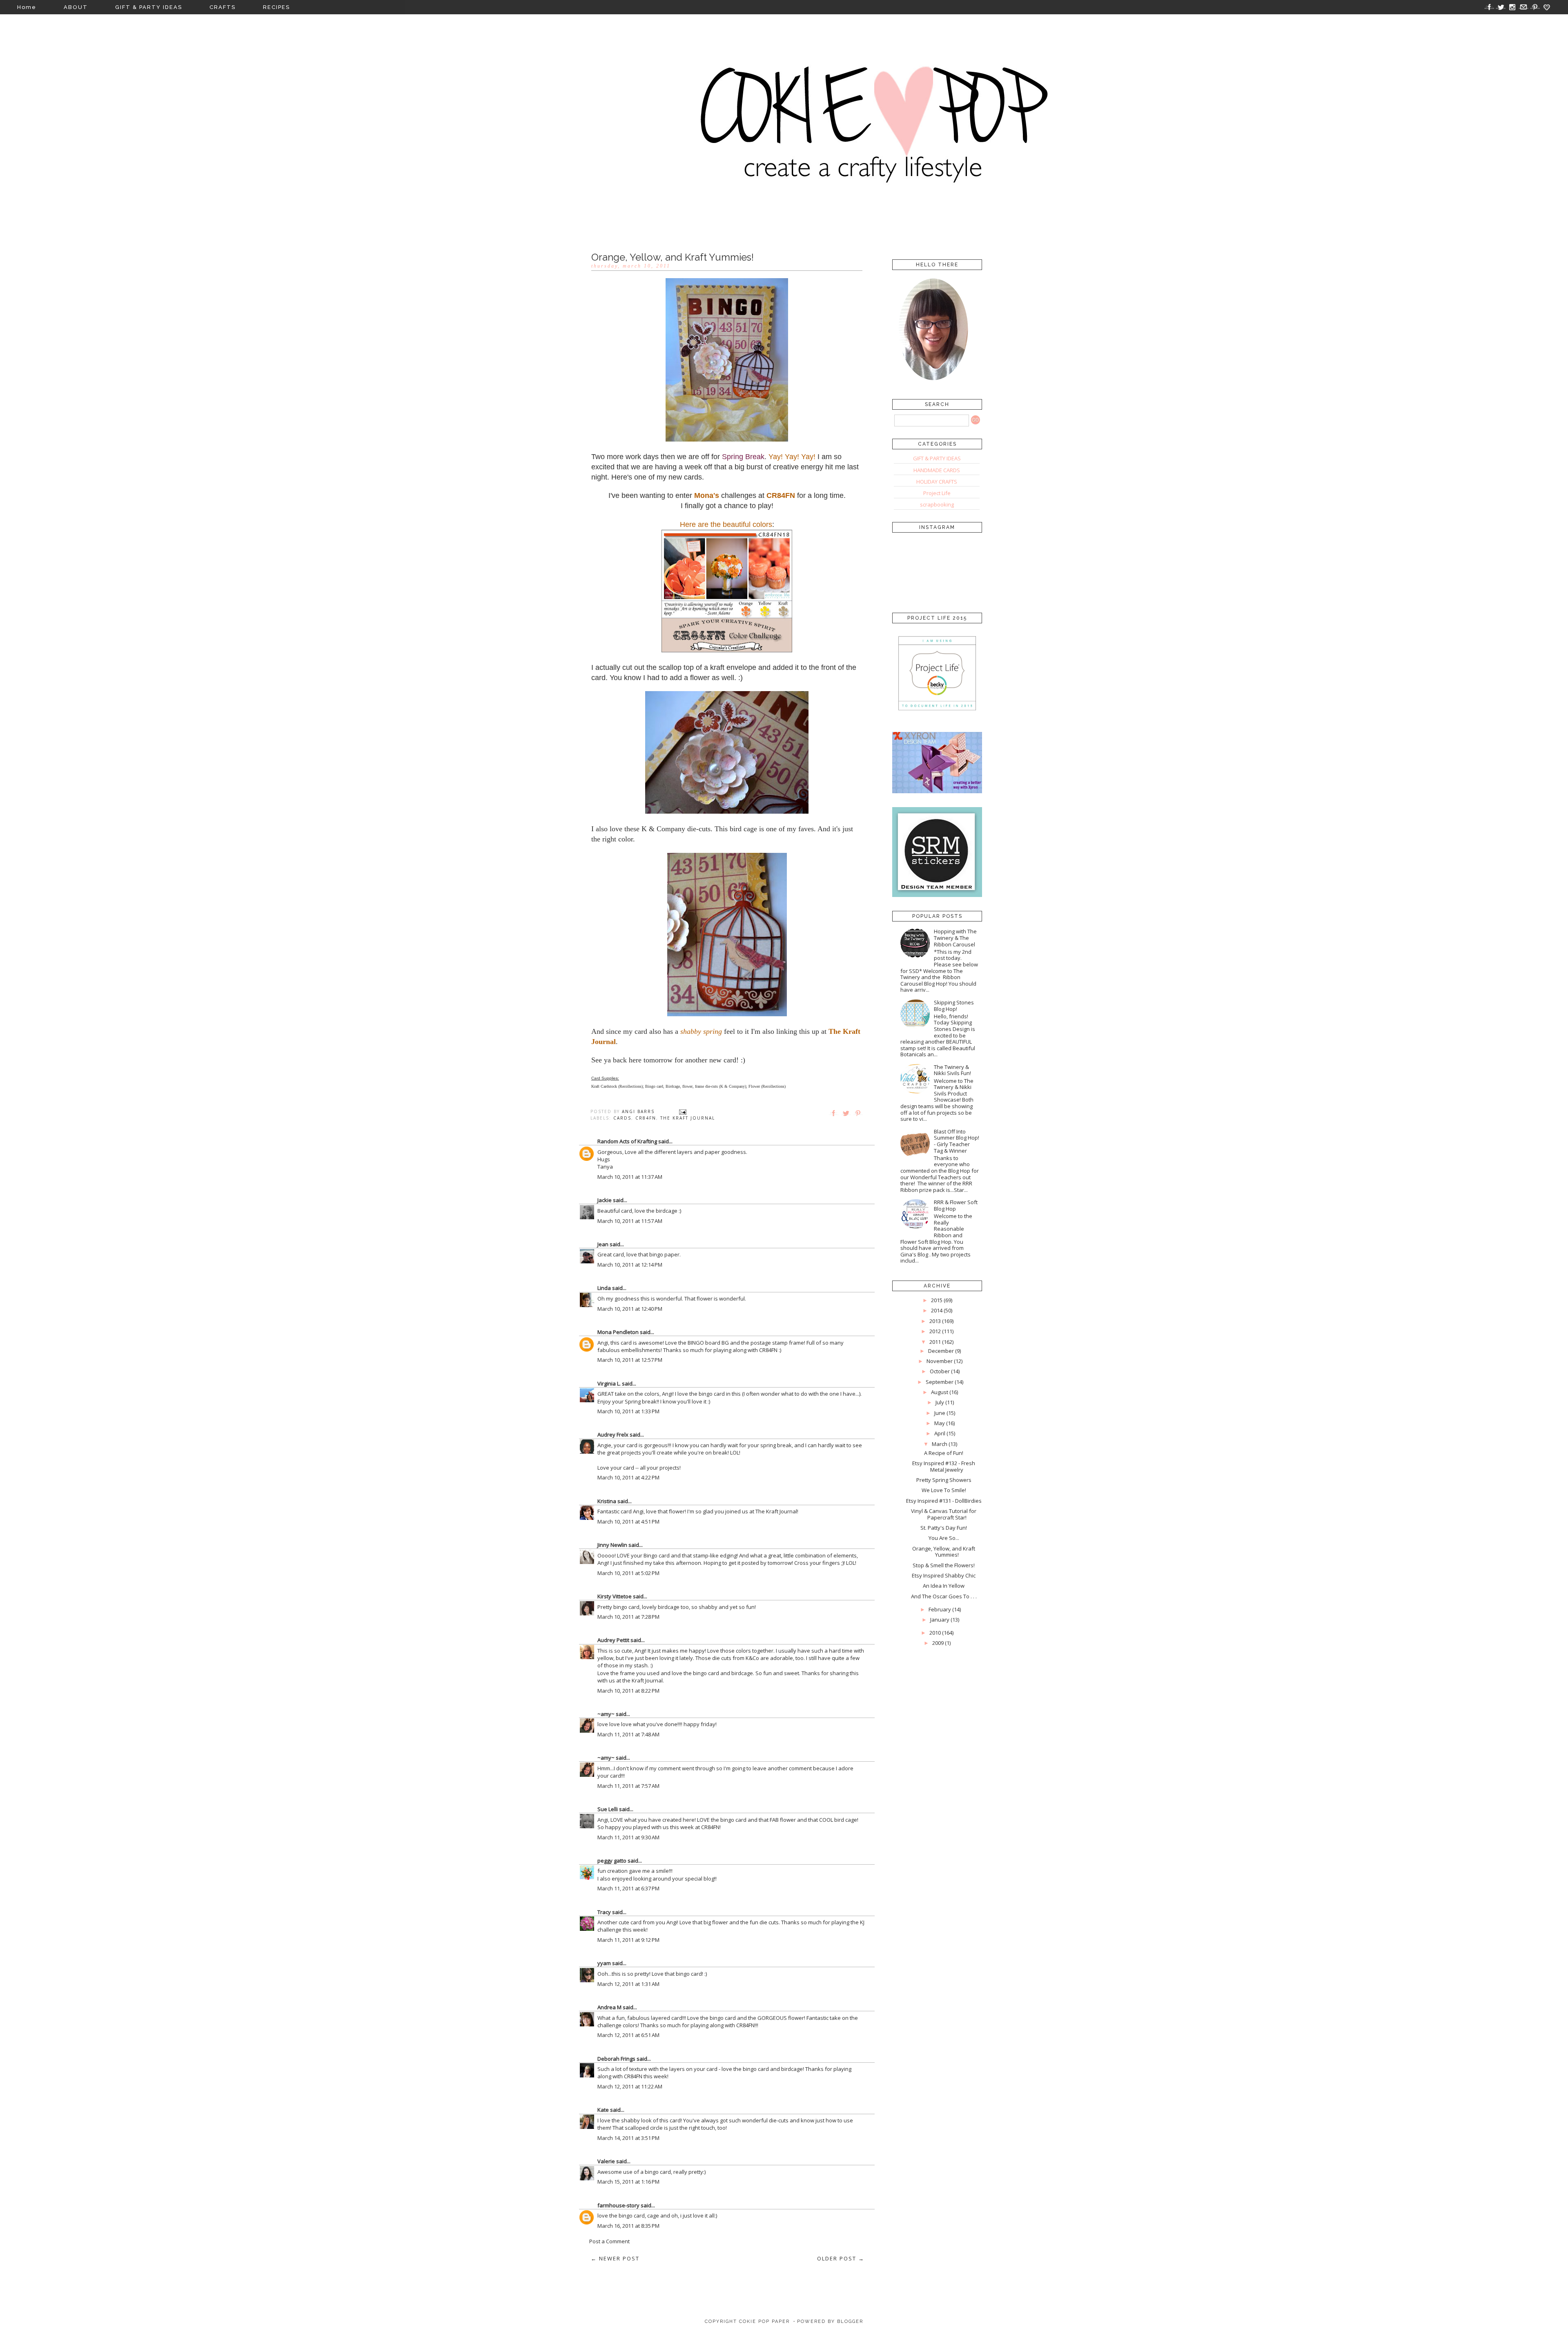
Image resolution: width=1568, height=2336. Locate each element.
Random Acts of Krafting (627, 1141)
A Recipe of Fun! (944, 1453)
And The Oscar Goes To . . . (944, 1596)
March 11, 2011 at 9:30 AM (628, 1837)
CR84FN (646, 1118)
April (940, 1433)
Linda (604, 1288)
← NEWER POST (615, 2258)
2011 (935, 1342)
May (940, 1423)
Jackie (605, 1200)
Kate (603, 2110)
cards (622, 1118)
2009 (938, 1643)
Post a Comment (609, 2241)
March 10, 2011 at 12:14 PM (630, 1265)
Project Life (937, 493)
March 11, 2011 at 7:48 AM (628, 1734)
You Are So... (944, 1538)
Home (27, 7)
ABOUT (76, 7)
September (940, 1382)
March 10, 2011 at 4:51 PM (628, 1522)
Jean (603, 1244)
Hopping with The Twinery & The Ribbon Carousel (955, 938)
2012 (935, 1331)
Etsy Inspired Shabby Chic (944, 1575)
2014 (937, 1310)
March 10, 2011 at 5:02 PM (628, 1573)
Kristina (607, 1501)
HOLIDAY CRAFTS (937, 482)
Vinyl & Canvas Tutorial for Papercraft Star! (944, 1514)
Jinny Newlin (612, 1545)
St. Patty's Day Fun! (944, 1528)
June (940, 1413)
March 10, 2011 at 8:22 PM (628, 1691)
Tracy (604, 1912)
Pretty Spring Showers (944, 1480)
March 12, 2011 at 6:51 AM (628, 2035)
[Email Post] (683, 1111)
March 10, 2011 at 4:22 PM (628, 1477)
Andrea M (609, 2007)
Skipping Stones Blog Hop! (954, 1006)
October (940, 1371)
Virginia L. (609, 1383)
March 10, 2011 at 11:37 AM (630, 1177)
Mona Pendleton (618, 1332)
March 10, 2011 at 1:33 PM (628, 1411)
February (940, 1609)
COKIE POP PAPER (764, 2321)
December (941, 1351)
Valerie (606, 2161)
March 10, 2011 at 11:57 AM (630, 1221)
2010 (935, 1633)
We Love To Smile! (944, 1490)
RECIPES (276, 7)
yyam (604, 1963)
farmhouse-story (618, 2205)
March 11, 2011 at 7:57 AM (628, 1786)
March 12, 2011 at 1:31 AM (628, 1984)
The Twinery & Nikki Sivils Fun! (952, 1070)
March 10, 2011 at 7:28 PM (628, 1617)
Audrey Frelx (613, 1435)
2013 (935, 1321)
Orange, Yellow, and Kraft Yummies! (944, 1552)
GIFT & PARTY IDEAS (149, 7)
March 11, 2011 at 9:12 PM (628, 1940)
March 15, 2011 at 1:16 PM (628, 2182)
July (940, 1402)
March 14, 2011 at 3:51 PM (628, 2138)
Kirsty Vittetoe (615, 1596)
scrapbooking (937, 504)
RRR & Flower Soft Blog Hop (956, 1205)
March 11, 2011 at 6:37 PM (628, 1888)
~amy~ (606, 1714)
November (940, 1361)
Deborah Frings (616, 2059)
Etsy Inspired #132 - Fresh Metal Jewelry (944, 1466)
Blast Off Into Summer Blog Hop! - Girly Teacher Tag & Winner (957, 1141)
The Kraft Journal (688, 1118)
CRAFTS (223, 7)
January (940, 1620)
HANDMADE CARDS (937, 470)
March (940, 1444)
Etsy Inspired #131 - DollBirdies (944, 1501)
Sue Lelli (608, 1809)
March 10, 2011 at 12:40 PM (630, 1309)
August (940, 1392)
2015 (937, 1300)
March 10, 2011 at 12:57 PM (630, 1360)
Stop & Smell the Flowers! (944, 1565)
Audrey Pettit (613, 1640)
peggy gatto (612, 1861)
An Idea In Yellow (944, 1586)
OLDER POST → (841, 2258)
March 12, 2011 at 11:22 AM (630, 2086)
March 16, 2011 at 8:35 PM (628, 2226)
